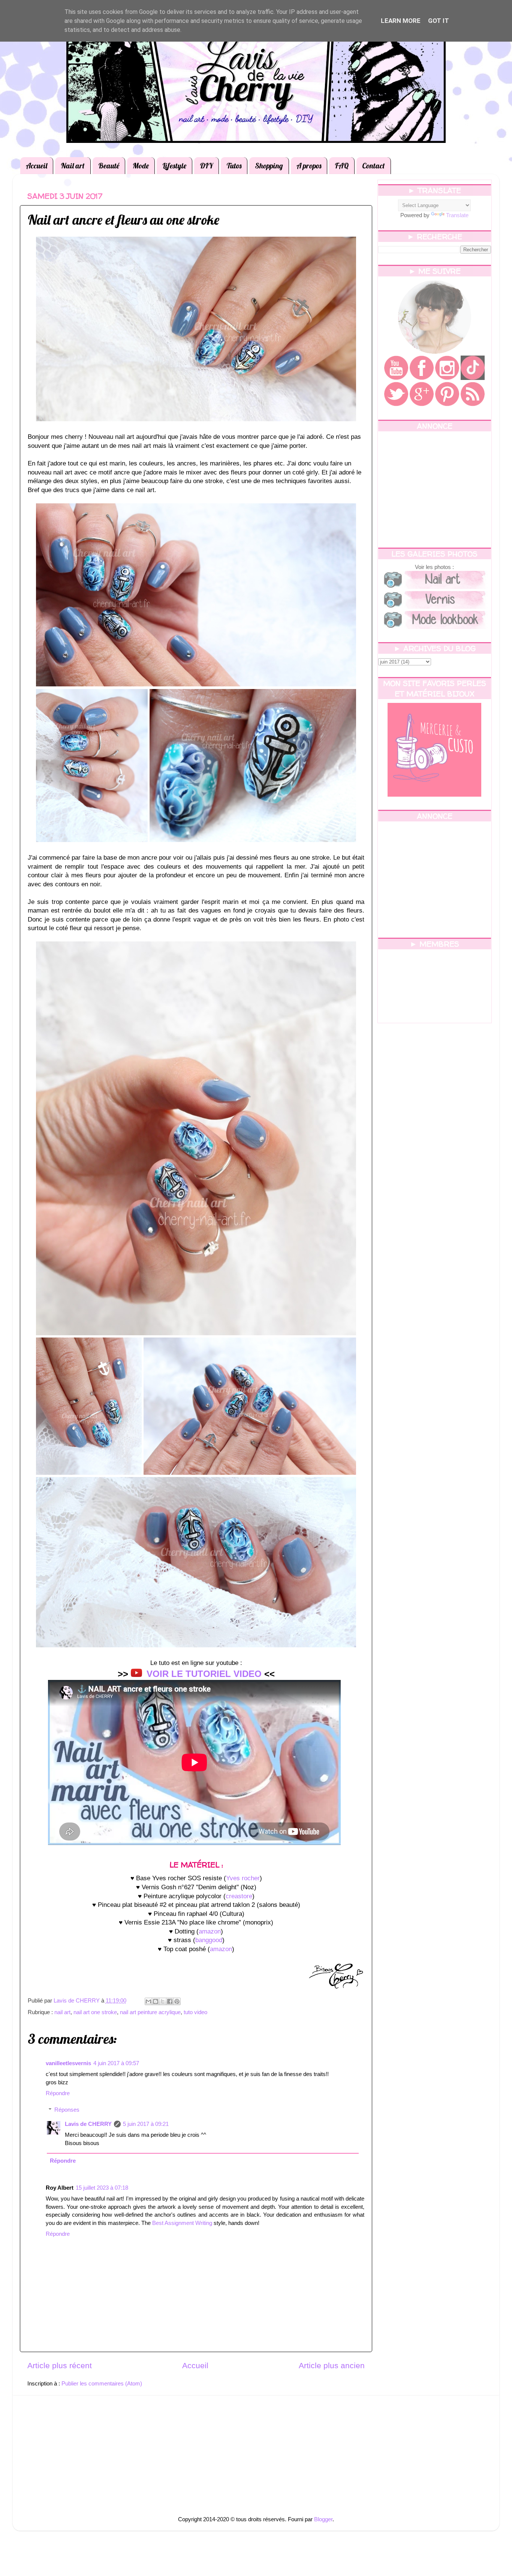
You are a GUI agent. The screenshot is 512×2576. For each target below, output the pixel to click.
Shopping (269, 166)
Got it (439, 21)
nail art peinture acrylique (150, 2012)
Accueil (37, 166)
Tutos (234, 166)
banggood (209, 1940)
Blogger (323, 2519)
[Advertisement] (435, 489)
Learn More (401, 21)
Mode (141, 166)
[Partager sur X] (163, 2001)
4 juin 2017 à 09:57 (116, 2063)
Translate (457, 215)
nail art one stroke (95, 2012)
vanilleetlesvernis (68, 2063)
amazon (210, 1931)
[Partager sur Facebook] (170, 2001)
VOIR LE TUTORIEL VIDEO (204, 1674)
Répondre (58, 2093)
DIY (206, 166)
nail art (62, 2012)
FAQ (342, 166)
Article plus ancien (332, 2366)
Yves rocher (243, 1878)
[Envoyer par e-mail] (148, 2001)
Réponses (67, 2110)
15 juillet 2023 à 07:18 (102, 2188)
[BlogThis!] (156, 2001)
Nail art (73, 166)
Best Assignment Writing (182, 2223)
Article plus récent (60, 2366)
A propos (309, 166)
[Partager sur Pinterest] (177, 2001)
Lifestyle (174, 166)
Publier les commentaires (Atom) (102, 2383)
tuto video (195, 2012)
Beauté (109, 166)
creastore (239, 1896)
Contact (374, 166)
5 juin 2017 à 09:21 (146, 2124)
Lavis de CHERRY (88, 2124)
